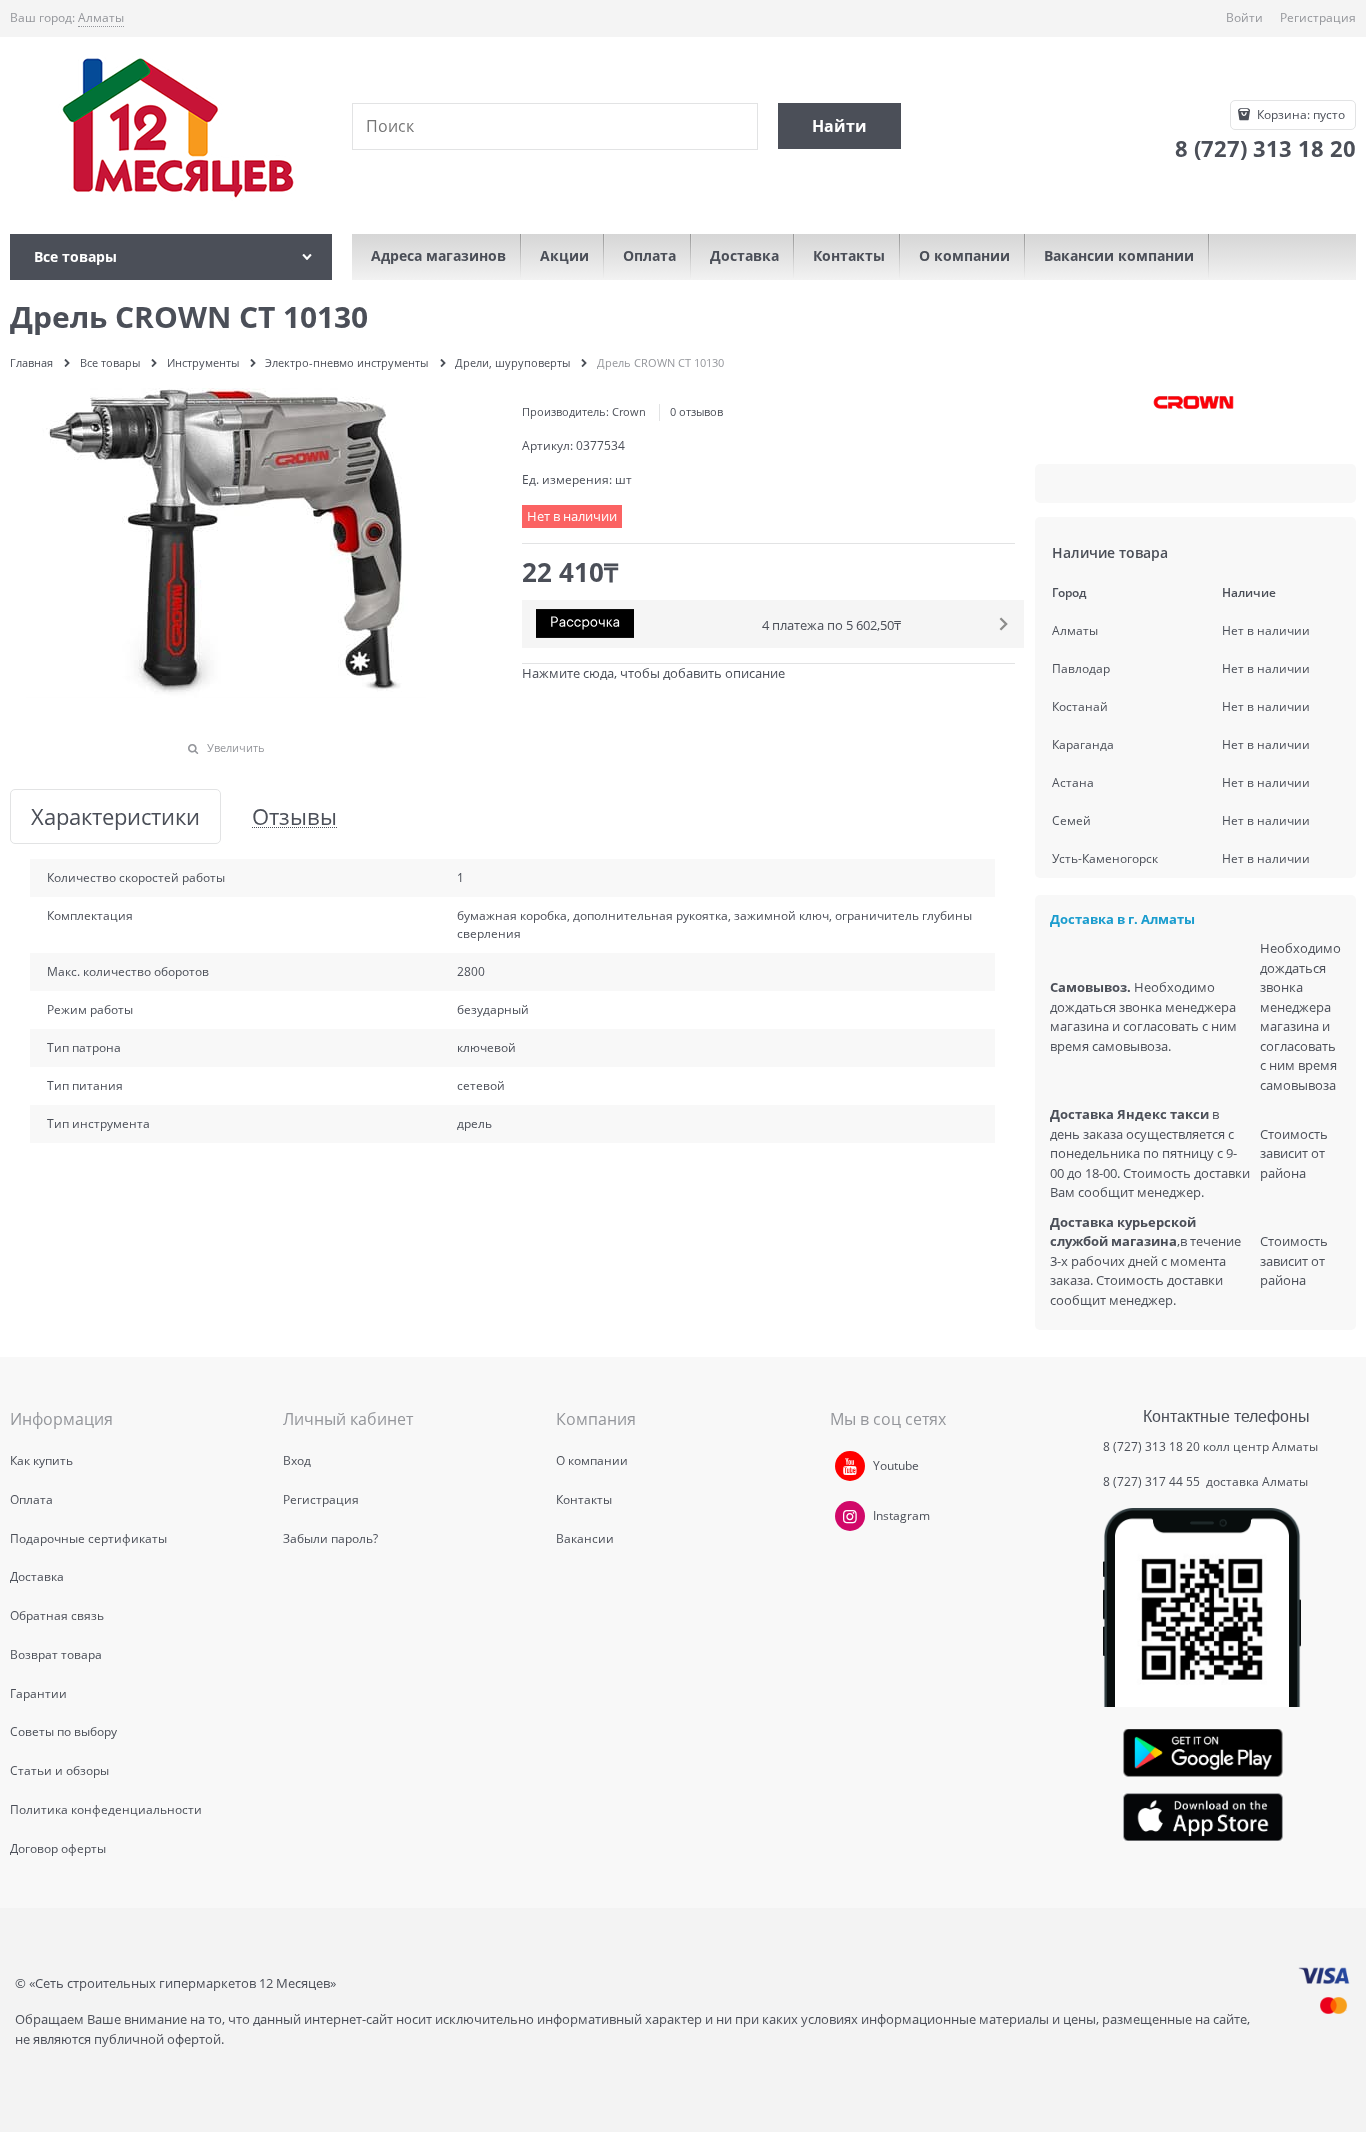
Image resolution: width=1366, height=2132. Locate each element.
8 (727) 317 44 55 (1153, 1481)
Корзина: (1299, 114)
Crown (629, 411)
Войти (1244, 17)
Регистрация (1318, 17)
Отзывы (294, 816)
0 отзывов (696, 411)
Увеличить (236, 747)
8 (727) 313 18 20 (1151, 1446)
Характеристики (115, 816)
